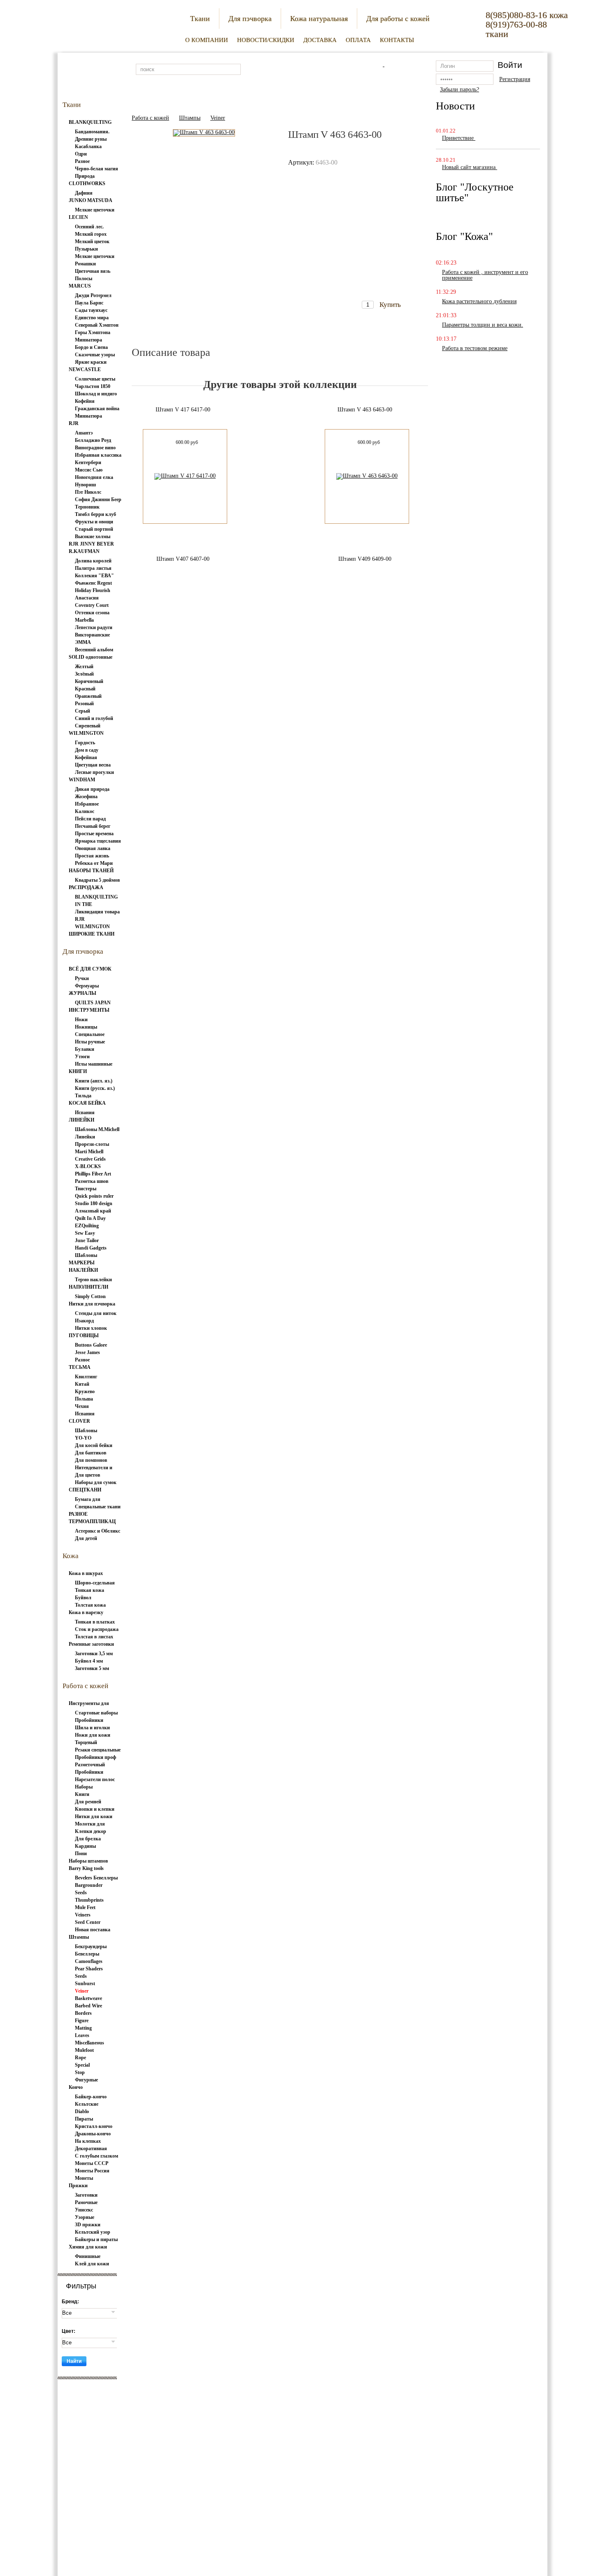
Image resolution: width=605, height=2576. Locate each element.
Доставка (320, 40)
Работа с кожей (150, 118)
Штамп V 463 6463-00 (365, 410)
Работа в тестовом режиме (475, 348)
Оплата (358, 40)
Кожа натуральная (319, 19)
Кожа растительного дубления (479, 301)
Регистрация (515, 79)
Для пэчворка (250, 19)
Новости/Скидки (266, 40)
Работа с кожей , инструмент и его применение (485, 275)
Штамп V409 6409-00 (365, 559)
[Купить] (383, 289)
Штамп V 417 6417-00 (183, 410)
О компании (207, 40)
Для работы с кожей (398, 19)
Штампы (190, 118)
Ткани (200, 19)
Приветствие (459, 138)
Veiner (218, 118)
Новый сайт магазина (470, 167)
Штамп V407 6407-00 (183, 559)
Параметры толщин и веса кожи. (483, 325)
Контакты (397, 40)
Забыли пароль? (460, 89)
